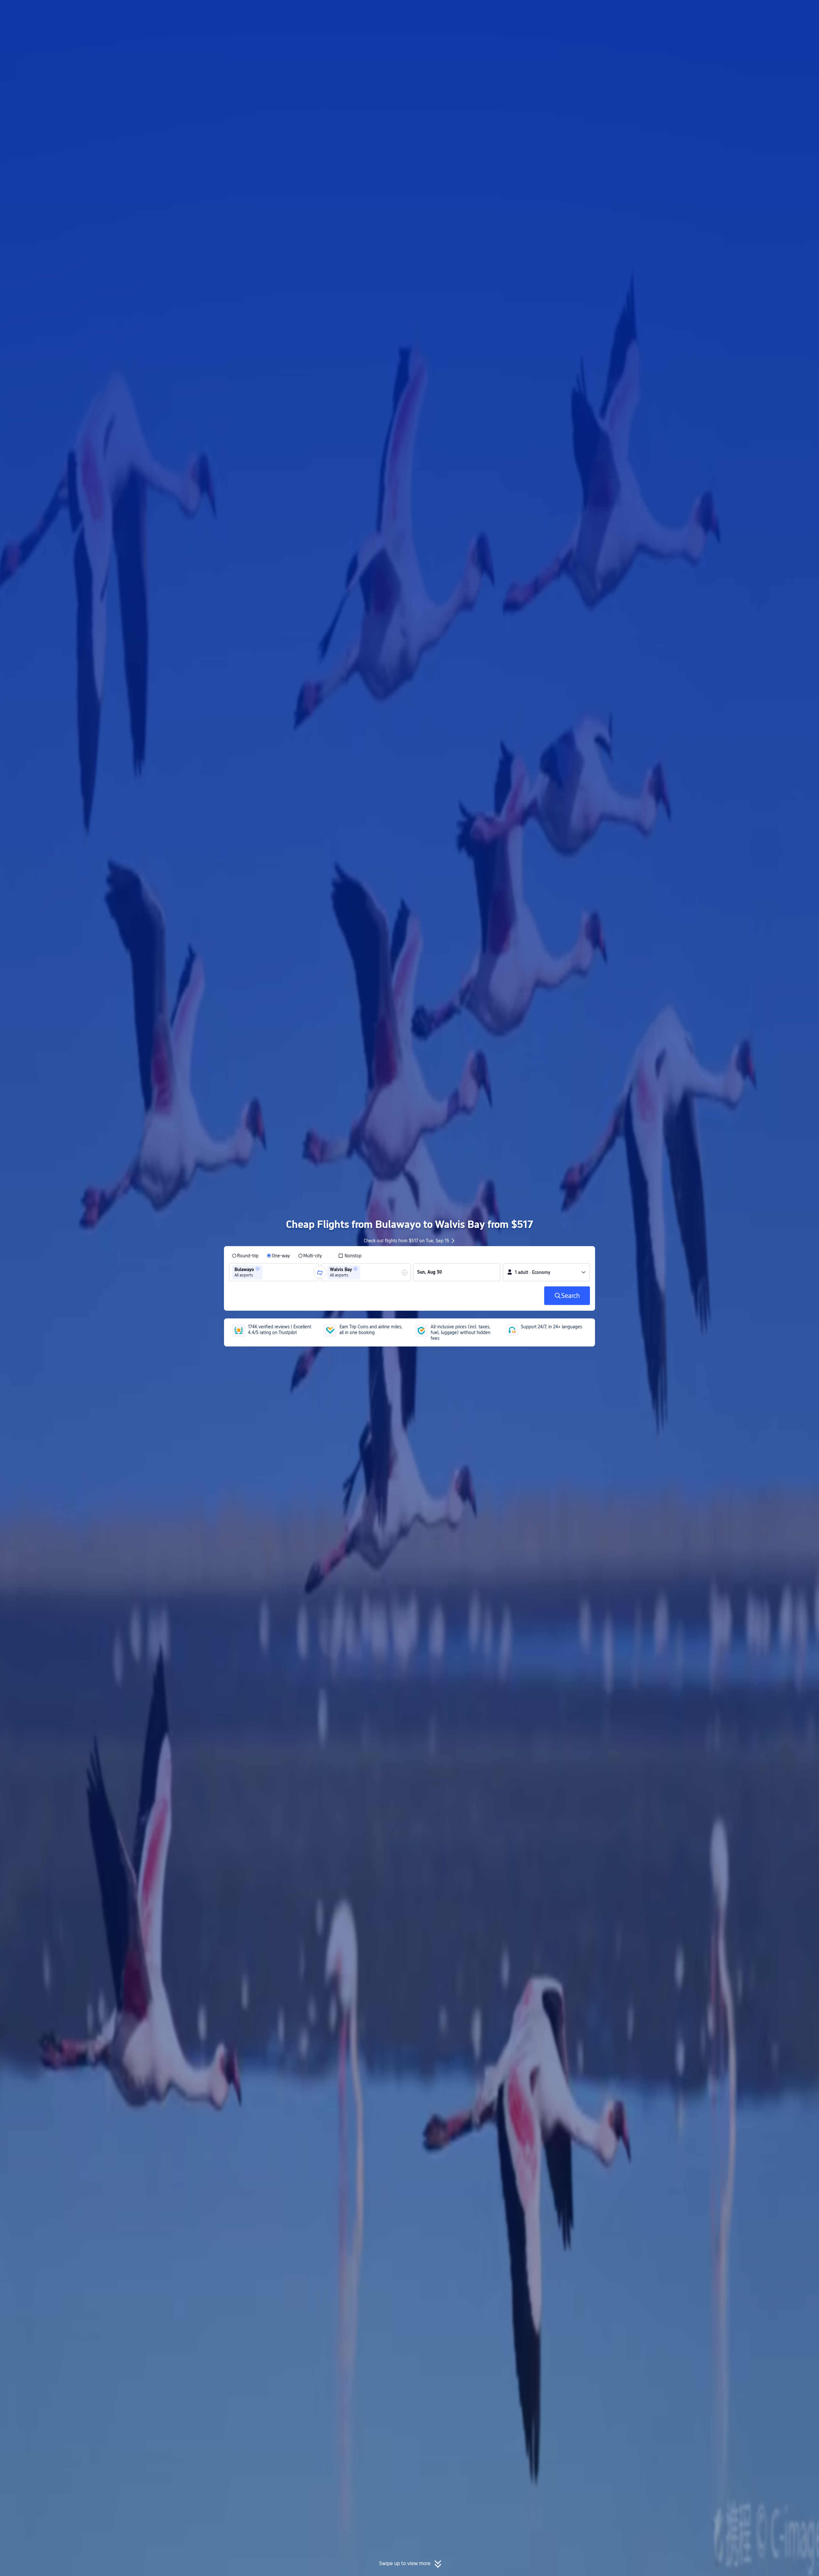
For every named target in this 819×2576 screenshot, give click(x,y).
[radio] (245, 1256)
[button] (674, 11)
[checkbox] (350, 1256)
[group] (274, 1272)
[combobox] (266, 1272)
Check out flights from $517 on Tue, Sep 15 (406, 1241)
